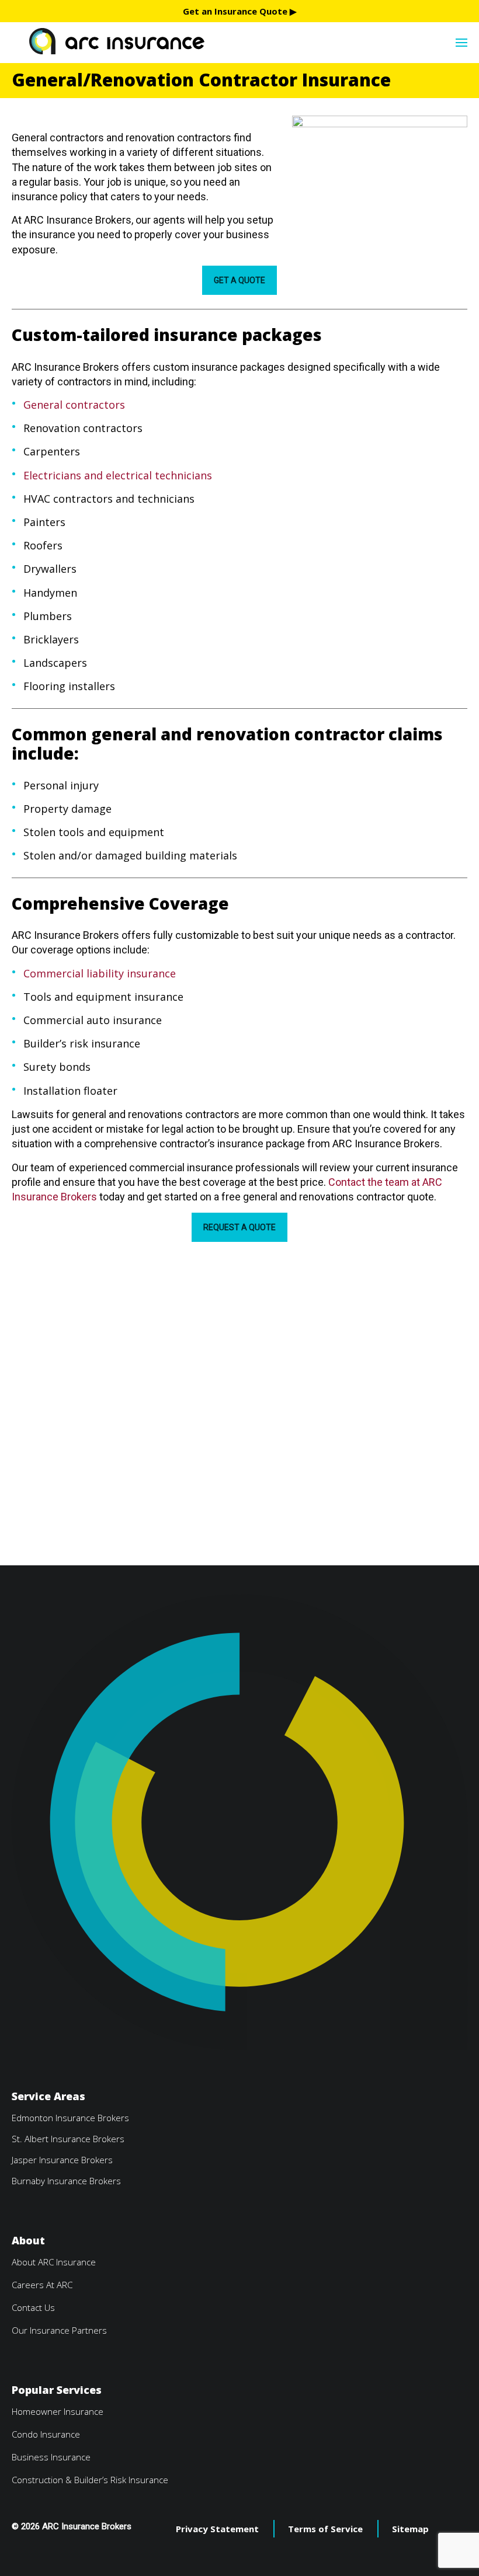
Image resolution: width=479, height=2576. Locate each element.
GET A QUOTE (239, 280)
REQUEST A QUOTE (239, 1227)
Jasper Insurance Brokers (62, 2160)
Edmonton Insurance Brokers (70, 2118)
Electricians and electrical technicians (118, 475)
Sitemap (410, 2529)
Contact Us (33, 2307)
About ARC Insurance (54, 2262)
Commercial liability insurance (100, 973)
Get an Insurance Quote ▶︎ (240, 11)
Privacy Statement (217, 2529)
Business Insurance (51, 2457)
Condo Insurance (46, 2434)
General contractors (74, 405)
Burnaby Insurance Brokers (66, 2181)
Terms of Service (325, 2529)
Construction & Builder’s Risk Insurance (90, 2480)
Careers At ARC (42, 2285)
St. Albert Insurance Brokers (68, 2139)
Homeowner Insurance (58, 2411)
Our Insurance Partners (59, 2330)
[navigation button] (461, 41)
